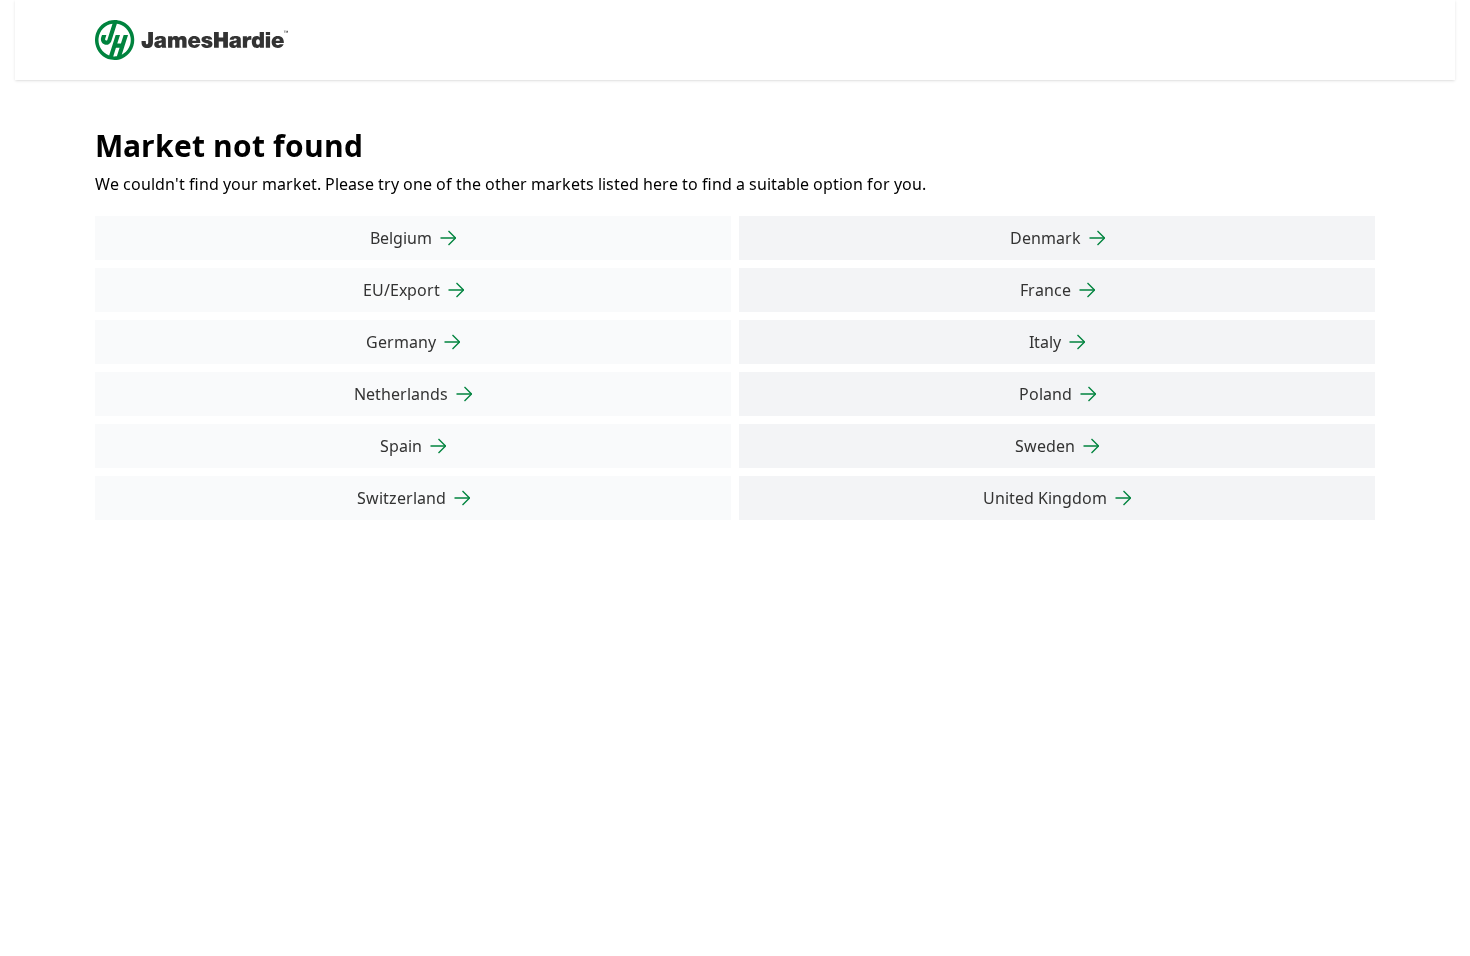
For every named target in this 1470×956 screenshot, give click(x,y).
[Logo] (191, 40)
